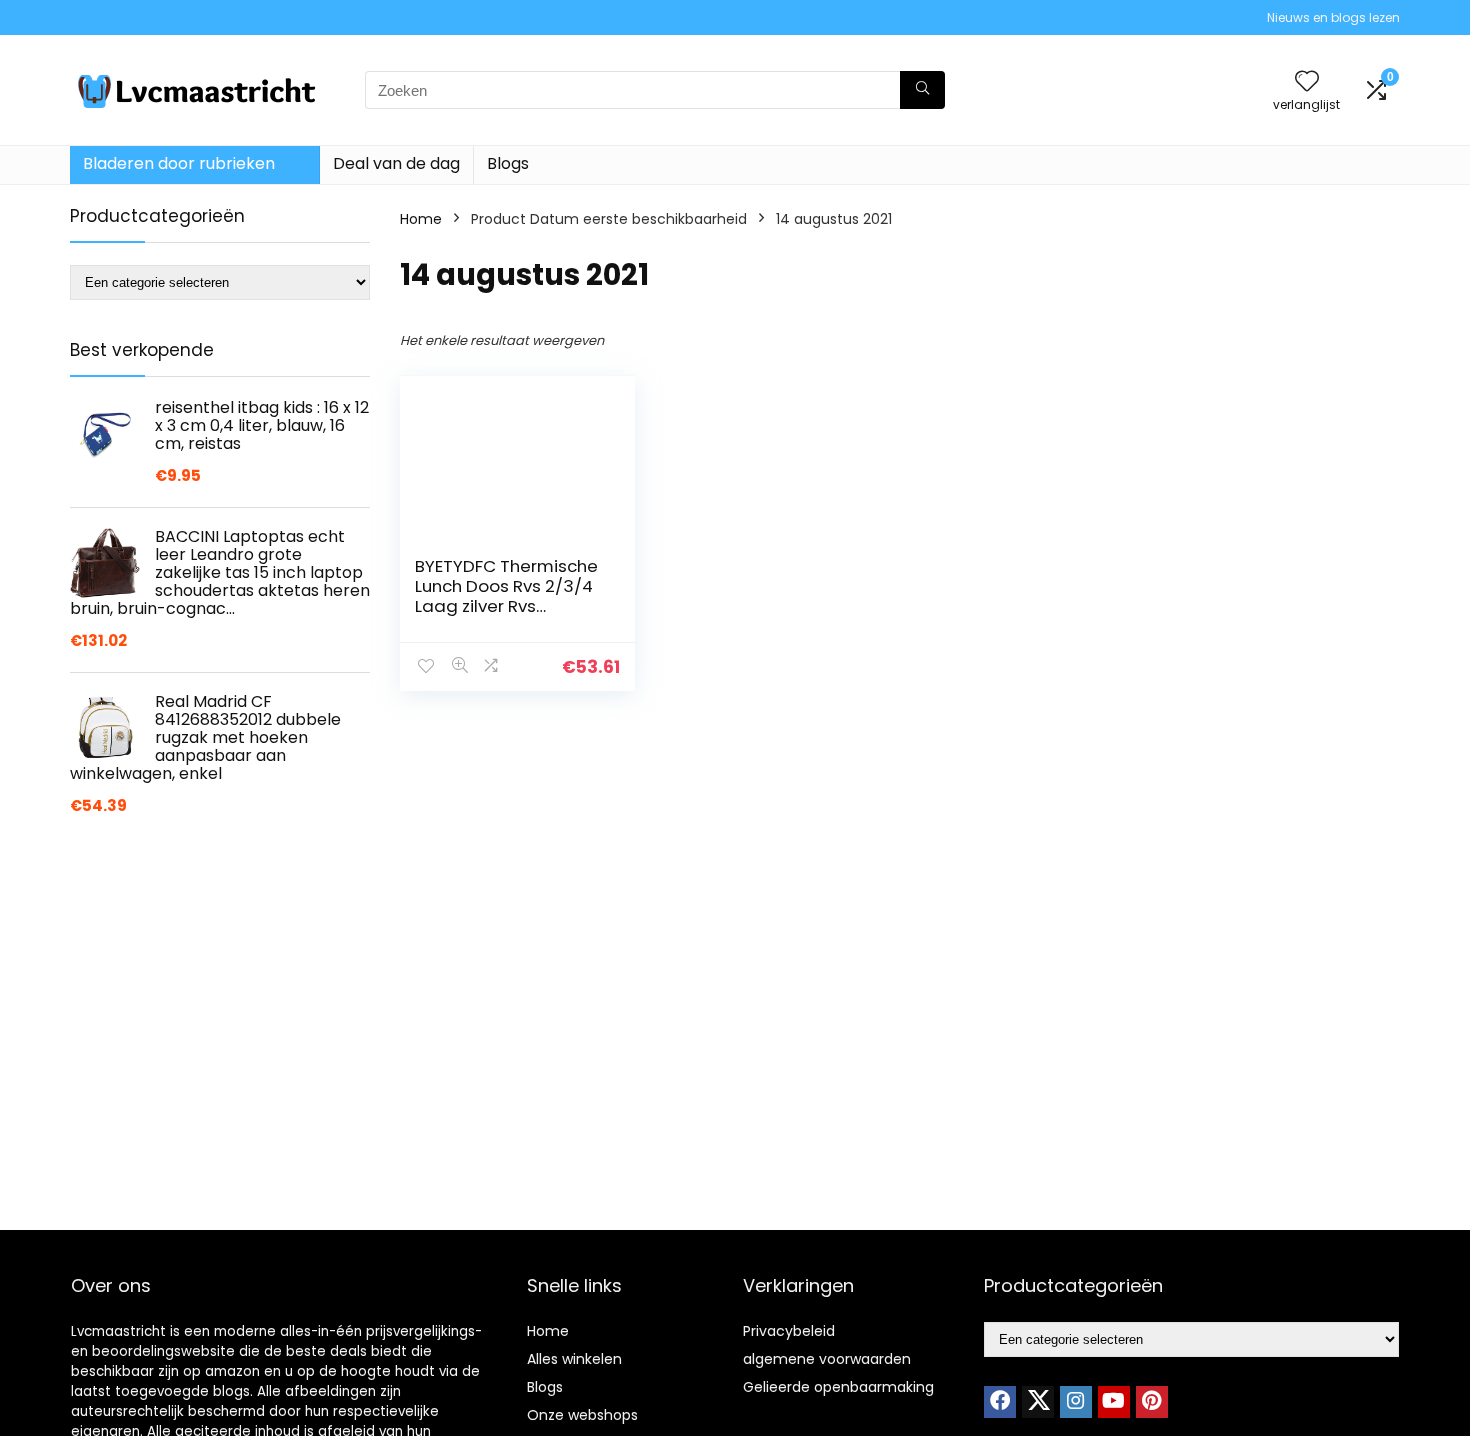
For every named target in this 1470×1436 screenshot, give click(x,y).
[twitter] (1038, 1402)
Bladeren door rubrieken (179, 163)
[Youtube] (1114, 1402)
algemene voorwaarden (827, 1359)
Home (421, 219)
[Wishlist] (1307, 82)
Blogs (508, 163)
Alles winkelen (574, 1359)
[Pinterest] (1152, 1402)
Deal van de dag (396, 163)
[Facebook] (1000, 1402)
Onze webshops (582, 1415)
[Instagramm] (1076, 1402)
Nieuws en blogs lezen (1333, 17)
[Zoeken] (922, 90)
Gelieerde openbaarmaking (838, 1387)
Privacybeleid (789, 1331)
